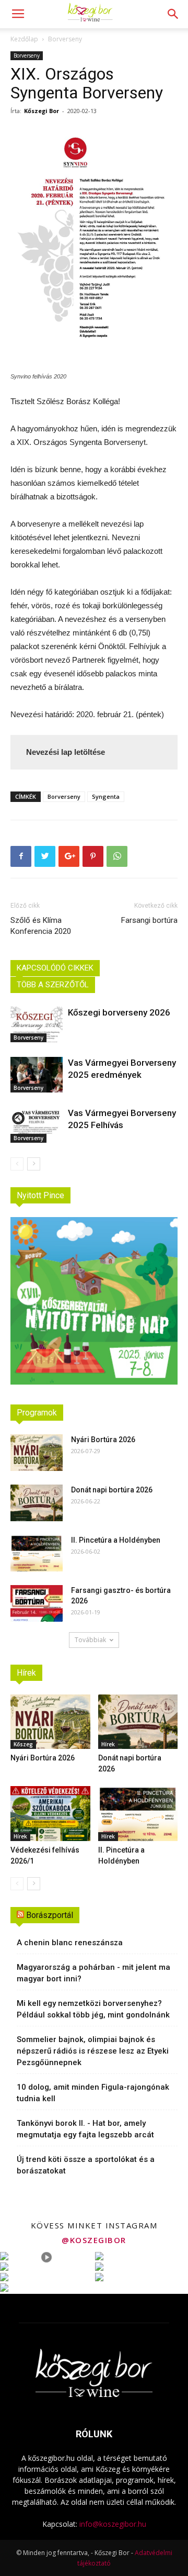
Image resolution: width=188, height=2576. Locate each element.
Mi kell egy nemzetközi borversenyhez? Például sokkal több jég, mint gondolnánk (93, 2009)
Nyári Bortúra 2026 (103, 1440)
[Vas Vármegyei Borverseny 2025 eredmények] (37, 1075)
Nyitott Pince (40, 1195)
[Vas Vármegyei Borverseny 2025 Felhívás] (37, 1125)
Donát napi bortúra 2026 (112, 1490)
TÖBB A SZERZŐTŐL (53, 985)
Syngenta (106, 796)
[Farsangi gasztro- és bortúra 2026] (37, 1603)
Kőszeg (23, 1744)
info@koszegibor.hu (113, 2524)
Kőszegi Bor (42, 111)
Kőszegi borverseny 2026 (119, 1012)
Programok (37, 1413)
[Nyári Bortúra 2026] (37, 1453)
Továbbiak (90, 1640)
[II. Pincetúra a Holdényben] (37, 1553)
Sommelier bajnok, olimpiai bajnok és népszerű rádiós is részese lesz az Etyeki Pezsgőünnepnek (93, 2051)
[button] (173, 14)
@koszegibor (94, 2240)
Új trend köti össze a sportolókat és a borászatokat (86, 2165)
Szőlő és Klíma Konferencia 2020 (41, 926)
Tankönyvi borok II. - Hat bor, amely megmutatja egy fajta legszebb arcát (85, 2129)
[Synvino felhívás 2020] (94, 243)
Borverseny (65, 39)
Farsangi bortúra (149, 920)
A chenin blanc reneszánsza (70, 1943)
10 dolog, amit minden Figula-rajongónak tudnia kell (93, 2093)
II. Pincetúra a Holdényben (116, 1540)
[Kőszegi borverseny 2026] (37, 1025)
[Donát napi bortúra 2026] (37, 1503)
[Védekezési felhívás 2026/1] (50, 1814)
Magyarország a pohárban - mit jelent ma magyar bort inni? (93, 1973)
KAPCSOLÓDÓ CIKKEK (55, 968)
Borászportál (50, 1915)
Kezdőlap (24, 39)
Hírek (26, 1673)
